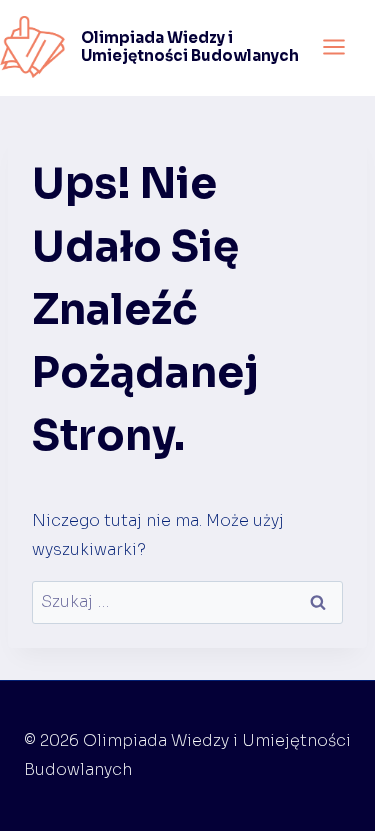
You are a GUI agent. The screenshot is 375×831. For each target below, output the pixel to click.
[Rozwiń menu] (333, 46)
